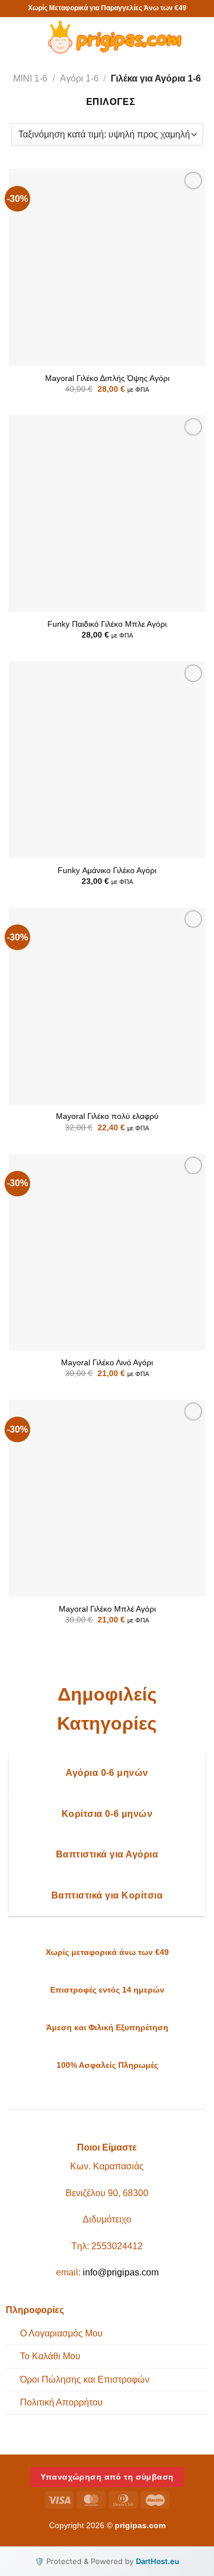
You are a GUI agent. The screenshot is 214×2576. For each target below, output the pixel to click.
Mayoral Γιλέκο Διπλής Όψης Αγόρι (107, 378)
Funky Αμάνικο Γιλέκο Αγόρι (107, 871)
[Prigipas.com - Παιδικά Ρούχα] (113, 37)
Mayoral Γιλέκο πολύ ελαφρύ (107, 1116)
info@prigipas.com (121, 2272)
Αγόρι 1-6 (79, 78)
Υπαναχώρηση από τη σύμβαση (107, 2477)
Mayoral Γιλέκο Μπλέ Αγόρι (107, 1609)
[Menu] (20, 37)
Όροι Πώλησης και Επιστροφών (85, 2380)
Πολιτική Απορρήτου (61, 2402)
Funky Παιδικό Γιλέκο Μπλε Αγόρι (107, 624)
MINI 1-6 (30, 78)
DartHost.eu (158, 2561)
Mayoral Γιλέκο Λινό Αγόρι (107, 1363)
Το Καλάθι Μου (50, 2356)
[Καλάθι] (200, 37)
